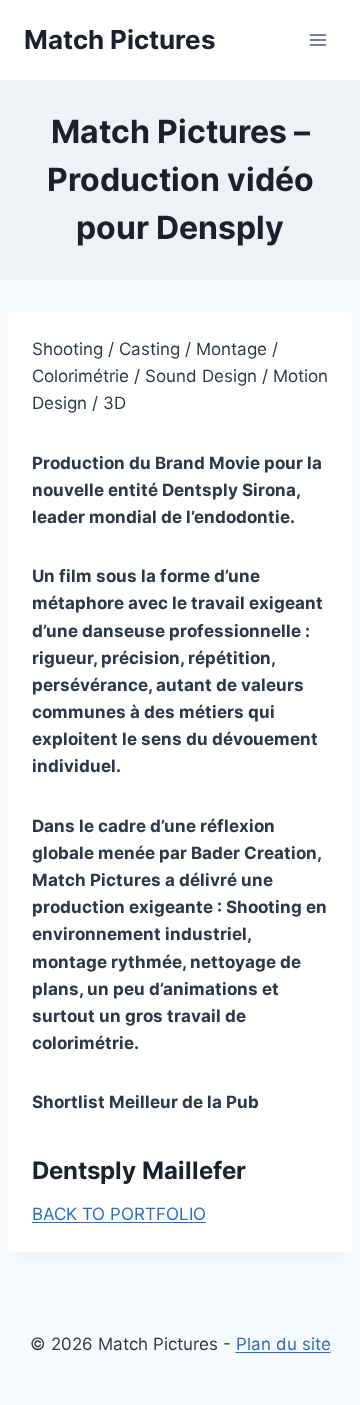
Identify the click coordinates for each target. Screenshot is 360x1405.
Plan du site (283, 1344)
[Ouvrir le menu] (317, 39)
